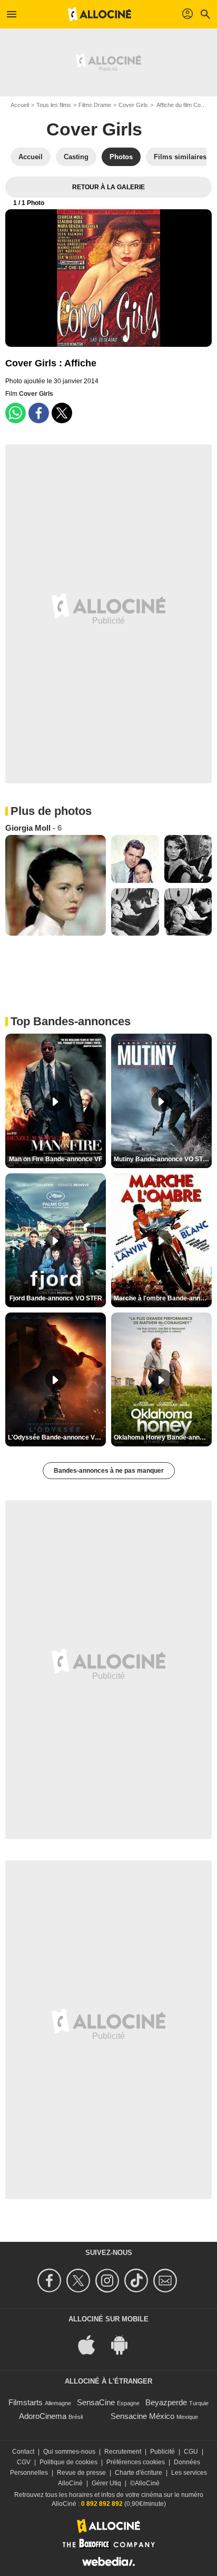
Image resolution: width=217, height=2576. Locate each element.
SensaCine (96, 2402)
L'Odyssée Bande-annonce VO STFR (57, 1437)
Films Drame (95, 105)
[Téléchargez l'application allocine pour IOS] (92, 2344)
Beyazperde (166, 2402)
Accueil (20, 105)
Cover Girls (133, 105)
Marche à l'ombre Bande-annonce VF (163, 1298)
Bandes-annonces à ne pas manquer (109, 1471)
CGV (24, 2462)
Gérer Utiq (106, 2483)
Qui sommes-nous (69, 2452)
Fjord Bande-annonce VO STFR (56, 1298)
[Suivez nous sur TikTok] (138, 2281)
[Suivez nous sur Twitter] (80, 2281)
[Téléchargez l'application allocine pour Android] (125, 2344)
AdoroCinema (43, 2416)
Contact (23, 2452)
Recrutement (123, 2452)
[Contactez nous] (167, 2281)
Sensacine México (142, 2416)
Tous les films (54, 105)
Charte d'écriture (139, 2473)
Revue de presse (81, 2473)
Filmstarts (26, 2402)
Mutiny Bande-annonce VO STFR (162, 1159)
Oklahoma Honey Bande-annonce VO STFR (163, 1437)
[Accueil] (100, 14)
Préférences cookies (136, 2462)
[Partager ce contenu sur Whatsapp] (16, 413)
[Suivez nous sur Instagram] (109, 2281)
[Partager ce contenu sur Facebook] (39, 413)
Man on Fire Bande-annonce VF (56, 1159)
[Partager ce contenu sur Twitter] (62, 413)
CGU (191, 2452)
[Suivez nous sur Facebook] (51, 2281)
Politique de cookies (68, 2462)
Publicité (162, 2452)
